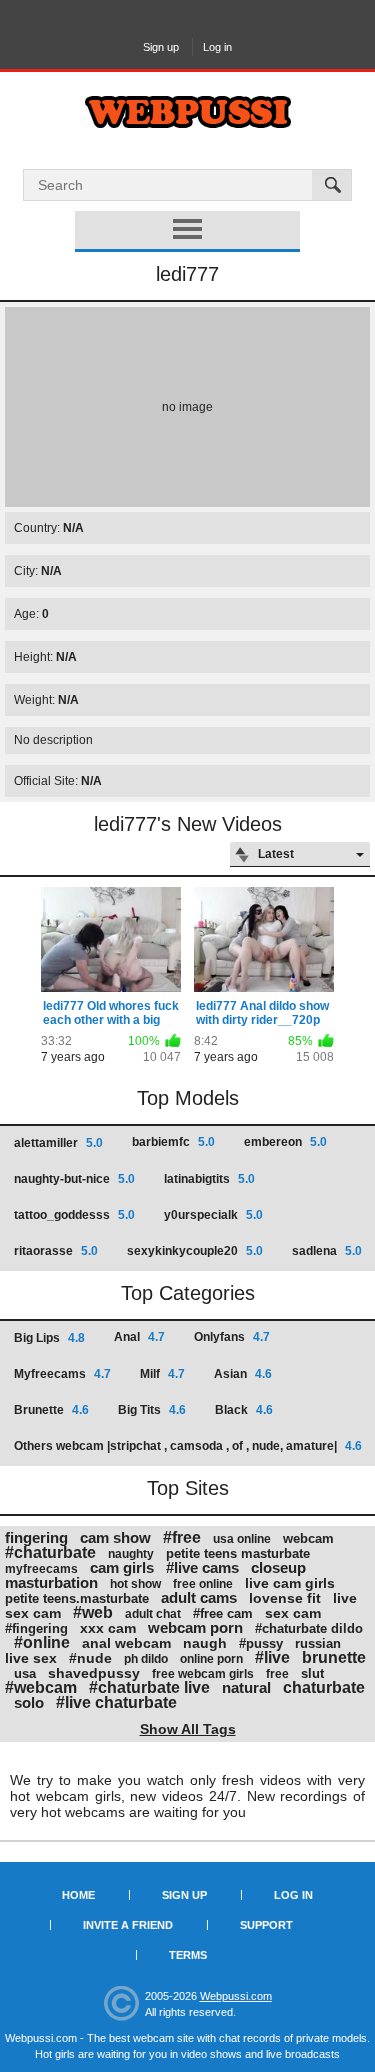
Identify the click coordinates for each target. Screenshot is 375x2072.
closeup (278, 1567)
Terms (188, 1955)
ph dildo (146, 1659)
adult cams (199, 1597)
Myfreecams (62, 1374)
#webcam (41, 1687)
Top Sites (188, 1488)
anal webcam (126, 1643)
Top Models (188, 1098)
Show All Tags (188, 1729)
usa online (242, 1539)
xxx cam (108, 1628)
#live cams (202, 1567)
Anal (139, 1337)
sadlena (327, 1251)
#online (42, 1642)
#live (272, 1657)
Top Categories (188, 1293)
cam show (115, 1537)
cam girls (122, 1567)
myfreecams (41, 1569)
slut (312, 1673)
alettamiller (58, 1143)
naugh (205, 1643)
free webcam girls (203, 1674)
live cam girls (290, 1583)
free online (203, 1584)
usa (25, 1673)
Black (244, 1410)
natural (246, 1687)
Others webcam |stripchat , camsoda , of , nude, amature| (188, 1446)
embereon (285, 1142)
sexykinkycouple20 (195, 1251)
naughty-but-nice (74, 1179)
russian (318, 1643)
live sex (31, 1658)
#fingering (36, 1628)
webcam (308, 1538)
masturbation (51, 1582)
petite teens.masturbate (77, 1598)
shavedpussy (94, 1673)
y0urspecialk (213, 1215)
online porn (211, 1659)
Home (78, 1895)
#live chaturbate (116, 1702)
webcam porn (195, 1627)
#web (93, 1612)
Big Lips (49, 1338)
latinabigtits (209, 1179)
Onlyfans (232, 1337)
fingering (36, 1537)
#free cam (223, 1613)
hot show (135, 1584)
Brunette (51, 1410)
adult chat (153, 1614)
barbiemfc (173, 1142)
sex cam (293, 1613)
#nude (90, 1658)
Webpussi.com (236, 1996)
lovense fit (285, 1598)
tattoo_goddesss (74, 1215)
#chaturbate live (149, 1687)
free (277, 1674)
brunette (334, 1657)
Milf (162, 1374)
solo (29, 1702)
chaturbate (324, 1687)
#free (182, 1537)
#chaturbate (50, 1552)
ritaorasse (56, 1251)
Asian (243, 1374)
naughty (131, 1554)
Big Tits (152, 1410)
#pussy (261, 1643)
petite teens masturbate (238, 1553)
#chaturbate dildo (309, 1628)
